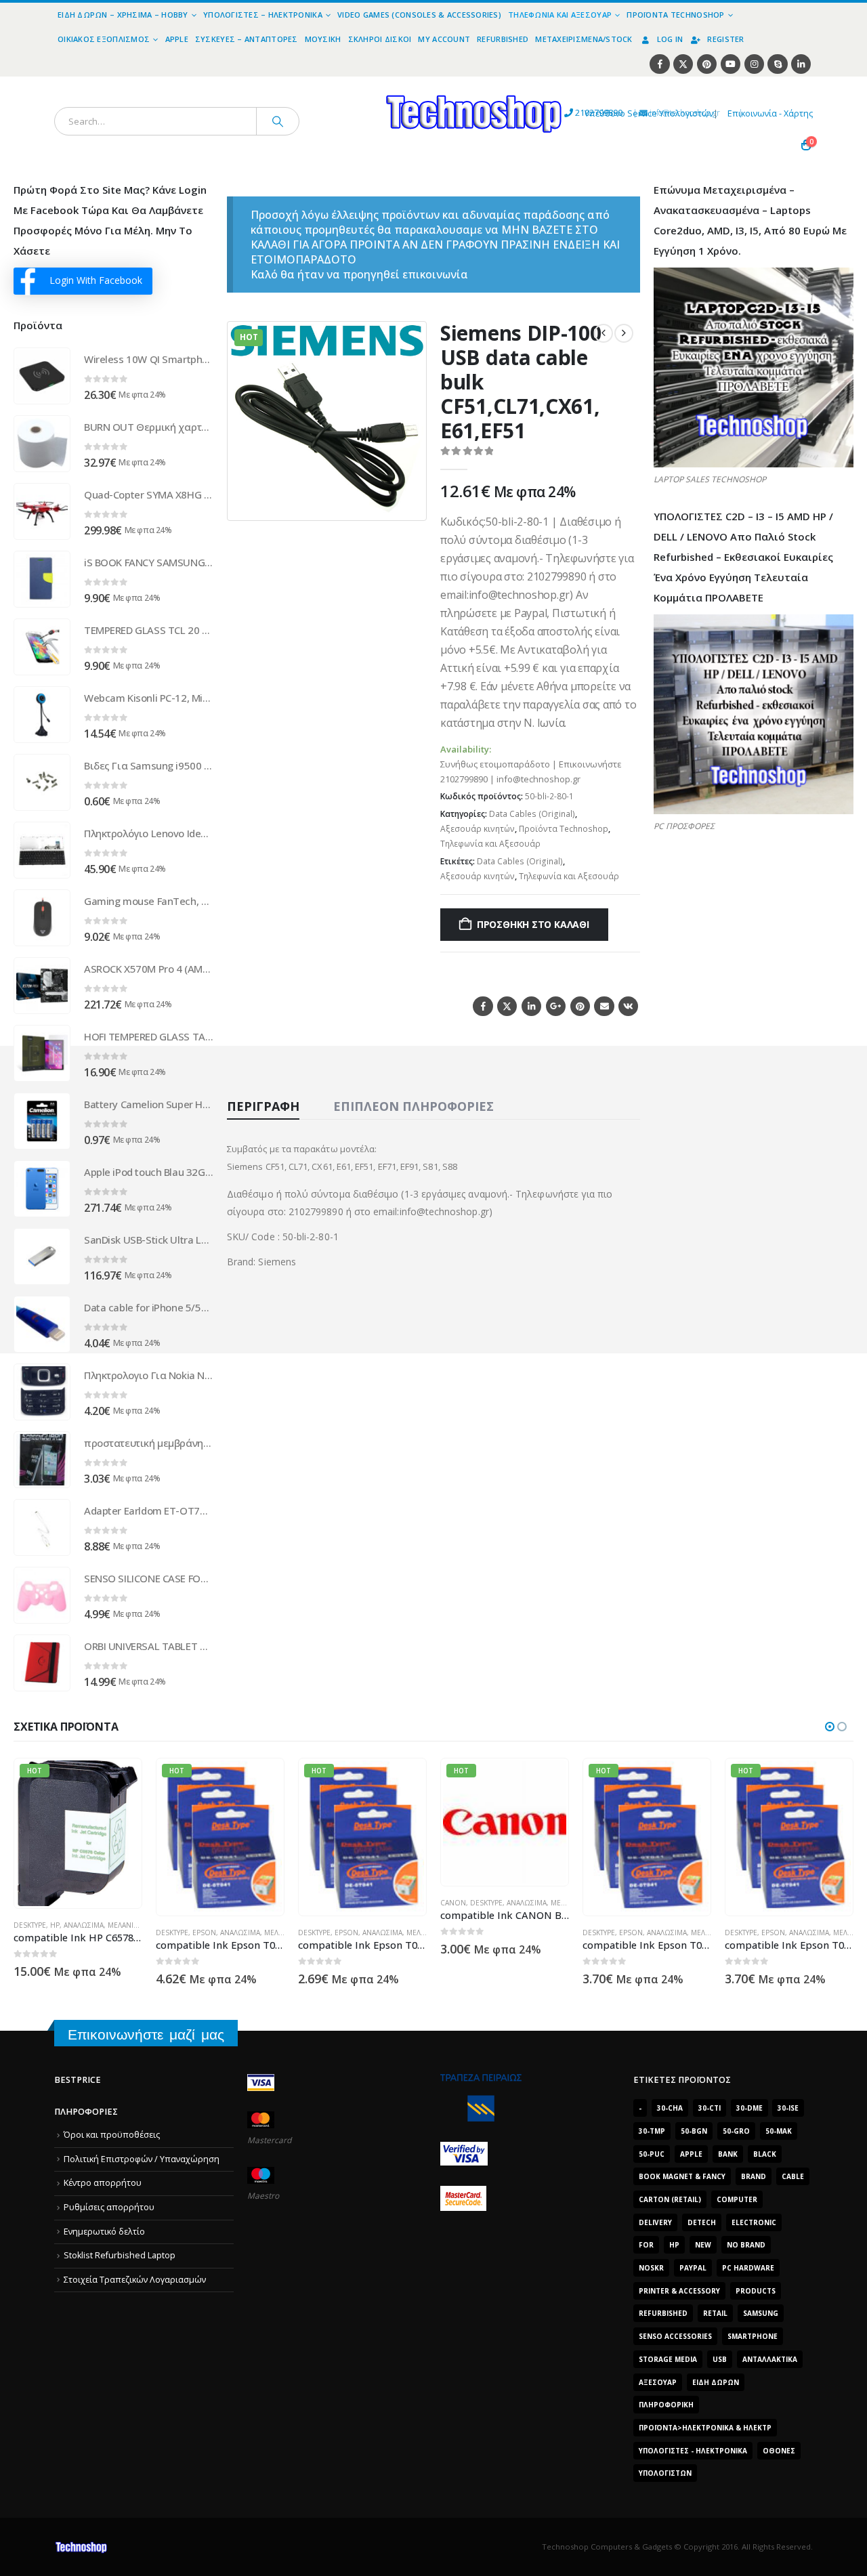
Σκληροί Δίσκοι (380, 39)
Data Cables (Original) (532, 814)
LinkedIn (531, 1006)
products (756, 2291)
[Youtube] (731, 64)
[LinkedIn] (801, 64)
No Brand (746, 2245)
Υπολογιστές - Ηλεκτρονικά (693, 2451)
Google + (556, 1006)
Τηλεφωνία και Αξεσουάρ (560, 15)
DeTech (702, 2222)
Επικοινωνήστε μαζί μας (146, 2034)
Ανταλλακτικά (770, 2359)
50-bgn (694, 2131)
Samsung (761, 2313)
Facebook (483, 1006)
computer (737, 2199)
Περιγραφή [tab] (263, 1106)
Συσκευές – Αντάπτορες (247, 39)
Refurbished (503, 39)
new (703, 2245)
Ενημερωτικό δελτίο (104, 2232)
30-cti (710, 2108)
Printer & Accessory (679, 2291)
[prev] (604, 333)
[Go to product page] (42, 376)
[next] (624, 333)
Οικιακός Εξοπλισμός (104, 39)
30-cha (670, 2108)
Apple (177, 39)
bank (728, 2154)
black (765, 2154)
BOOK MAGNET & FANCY (682, 2176)
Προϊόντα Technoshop (675, 15)
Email (604, 1006)
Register (725, 39)
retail (715, 2313)
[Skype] (777, 64)
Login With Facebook (96, 280)
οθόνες (779, 2451)
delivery (655, 2222)
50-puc (652, 2154)
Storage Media (668, 2359)
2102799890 (574, 113)
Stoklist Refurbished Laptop (120, 2255)
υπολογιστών (665, 2473)
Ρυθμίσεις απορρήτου (109, 2207)
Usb (720, 2359)
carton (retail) (670, 2199)
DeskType (30, 1933)
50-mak (779, 2131)
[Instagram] (754, 64)
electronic (754, 2222)
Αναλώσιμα (98, 1933)
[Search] (278, 121)
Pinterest (580, 1006)
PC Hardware (748, 2268)
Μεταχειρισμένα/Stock (584, 39)
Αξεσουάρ (658, 2382)
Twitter (507, 1006)
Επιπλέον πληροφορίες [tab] (414, 1106)
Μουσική (323, 39)
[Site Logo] (349, 84)
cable (793, 2176)
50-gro (736, 2131)
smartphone (753, 2336)
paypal (693, 2268)
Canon (311, 1903)
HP (674, 2245)
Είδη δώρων (716, 2382)
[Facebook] (659, 64)
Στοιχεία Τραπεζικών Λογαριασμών (135, 2280)
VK (628, 1006)
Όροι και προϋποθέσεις (112, 2135)
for (646, 2245)
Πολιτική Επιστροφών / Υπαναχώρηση (142, 2159)
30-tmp (652, 2131)
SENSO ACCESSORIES (675, 2336)
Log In (670, 39)
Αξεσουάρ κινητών (478, 829)
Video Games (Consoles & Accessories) (419, 15)
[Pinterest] (707, 64)
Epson (62, 1933)
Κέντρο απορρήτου (103, 2183)
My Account (444, 39)
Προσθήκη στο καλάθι (533, 924)
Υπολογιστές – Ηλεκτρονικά (263, 15)
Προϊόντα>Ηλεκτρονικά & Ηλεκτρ (705, 2428)
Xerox (736, 1877)
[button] (408, 502)
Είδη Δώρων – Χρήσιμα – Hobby (123, 15)
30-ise (788, 2108)
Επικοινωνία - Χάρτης (770, 113)
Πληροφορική (666, 2405)
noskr (651, 2268)
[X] (683, 64)
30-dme (749, 2108)
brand (754, 2176)
